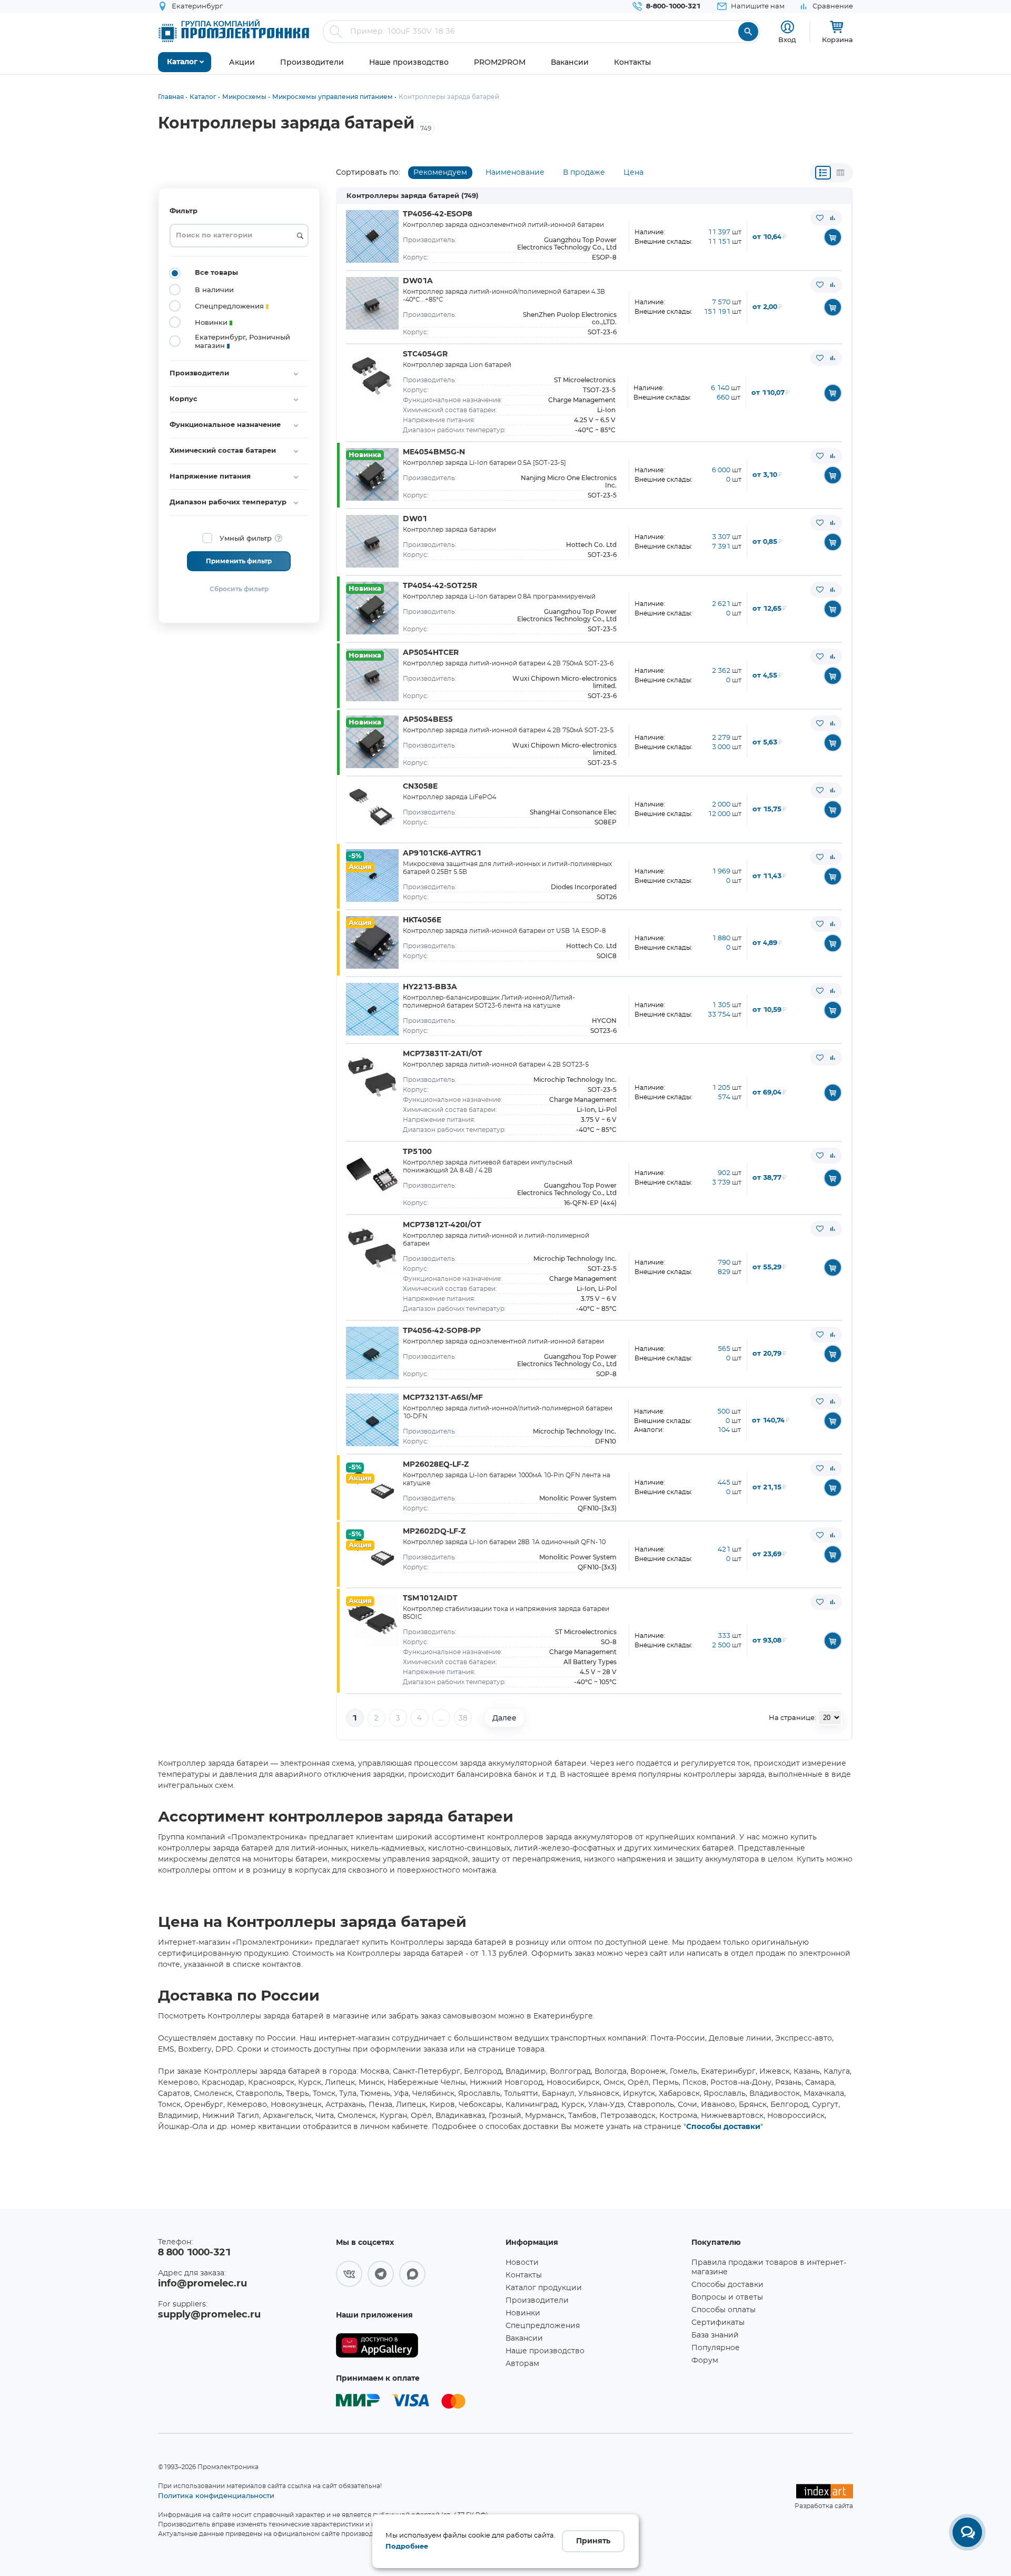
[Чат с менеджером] (967, 2532)
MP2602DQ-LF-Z (434, 1531)
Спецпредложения (543, 2326)
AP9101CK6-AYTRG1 (442, 853)
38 (463, 1718)
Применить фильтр (239, 561)
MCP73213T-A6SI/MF (443, 1398)
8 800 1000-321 (194, 2253)
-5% (355, 856)
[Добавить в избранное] (820, 218)
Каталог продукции (544, 2288)
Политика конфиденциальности (216, 2495)
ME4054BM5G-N (434, 452)
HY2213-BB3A (430, 987)
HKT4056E (422, 920)
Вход (787, 39)
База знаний (715, 2335)
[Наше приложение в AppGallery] (417, 2346)
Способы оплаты (723, 2310)
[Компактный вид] (823, 173)
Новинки (523, 2313)
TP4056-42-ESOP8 (438, 214)
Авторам (522, 2364)
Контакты (524, 2275)
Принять (593, 2541)
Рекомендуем (440, 173)
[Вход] (787, 27)
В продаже (584, 173)
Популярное (716, 2348)
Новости (522, 2263)
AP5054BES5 (428, 720)
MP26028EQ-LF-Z (436, 1465)
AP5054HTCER (431, 653)
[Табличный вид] (840, 173)
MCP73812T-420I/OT (442, 1225)
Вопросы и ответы (727, 2297)
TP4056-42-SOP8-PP (442, 1331)
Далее (504, 1718)
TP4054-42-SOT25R (440, 586)
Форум (705, 2361)
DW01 (415, 519)
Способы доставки (723, 2127)
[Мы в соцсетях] (349, 2274)
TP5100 (417, 1152)
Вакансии (524, 2339)
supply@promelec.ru (209, 2315)
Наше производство (545, 2351)
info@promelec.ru (202, 2284)
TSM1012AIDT (430, 1598)
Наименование (515, 173)
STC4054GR (425, 354)
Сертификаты (718, 2323)
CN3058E (420, 787)
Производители (537, 2301)
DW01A (418, 281)
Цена (633, 173)
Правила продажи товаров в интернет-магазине (769, 2267)
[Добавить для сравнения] (832, 218)
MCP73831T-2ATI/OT (443, 1054)
